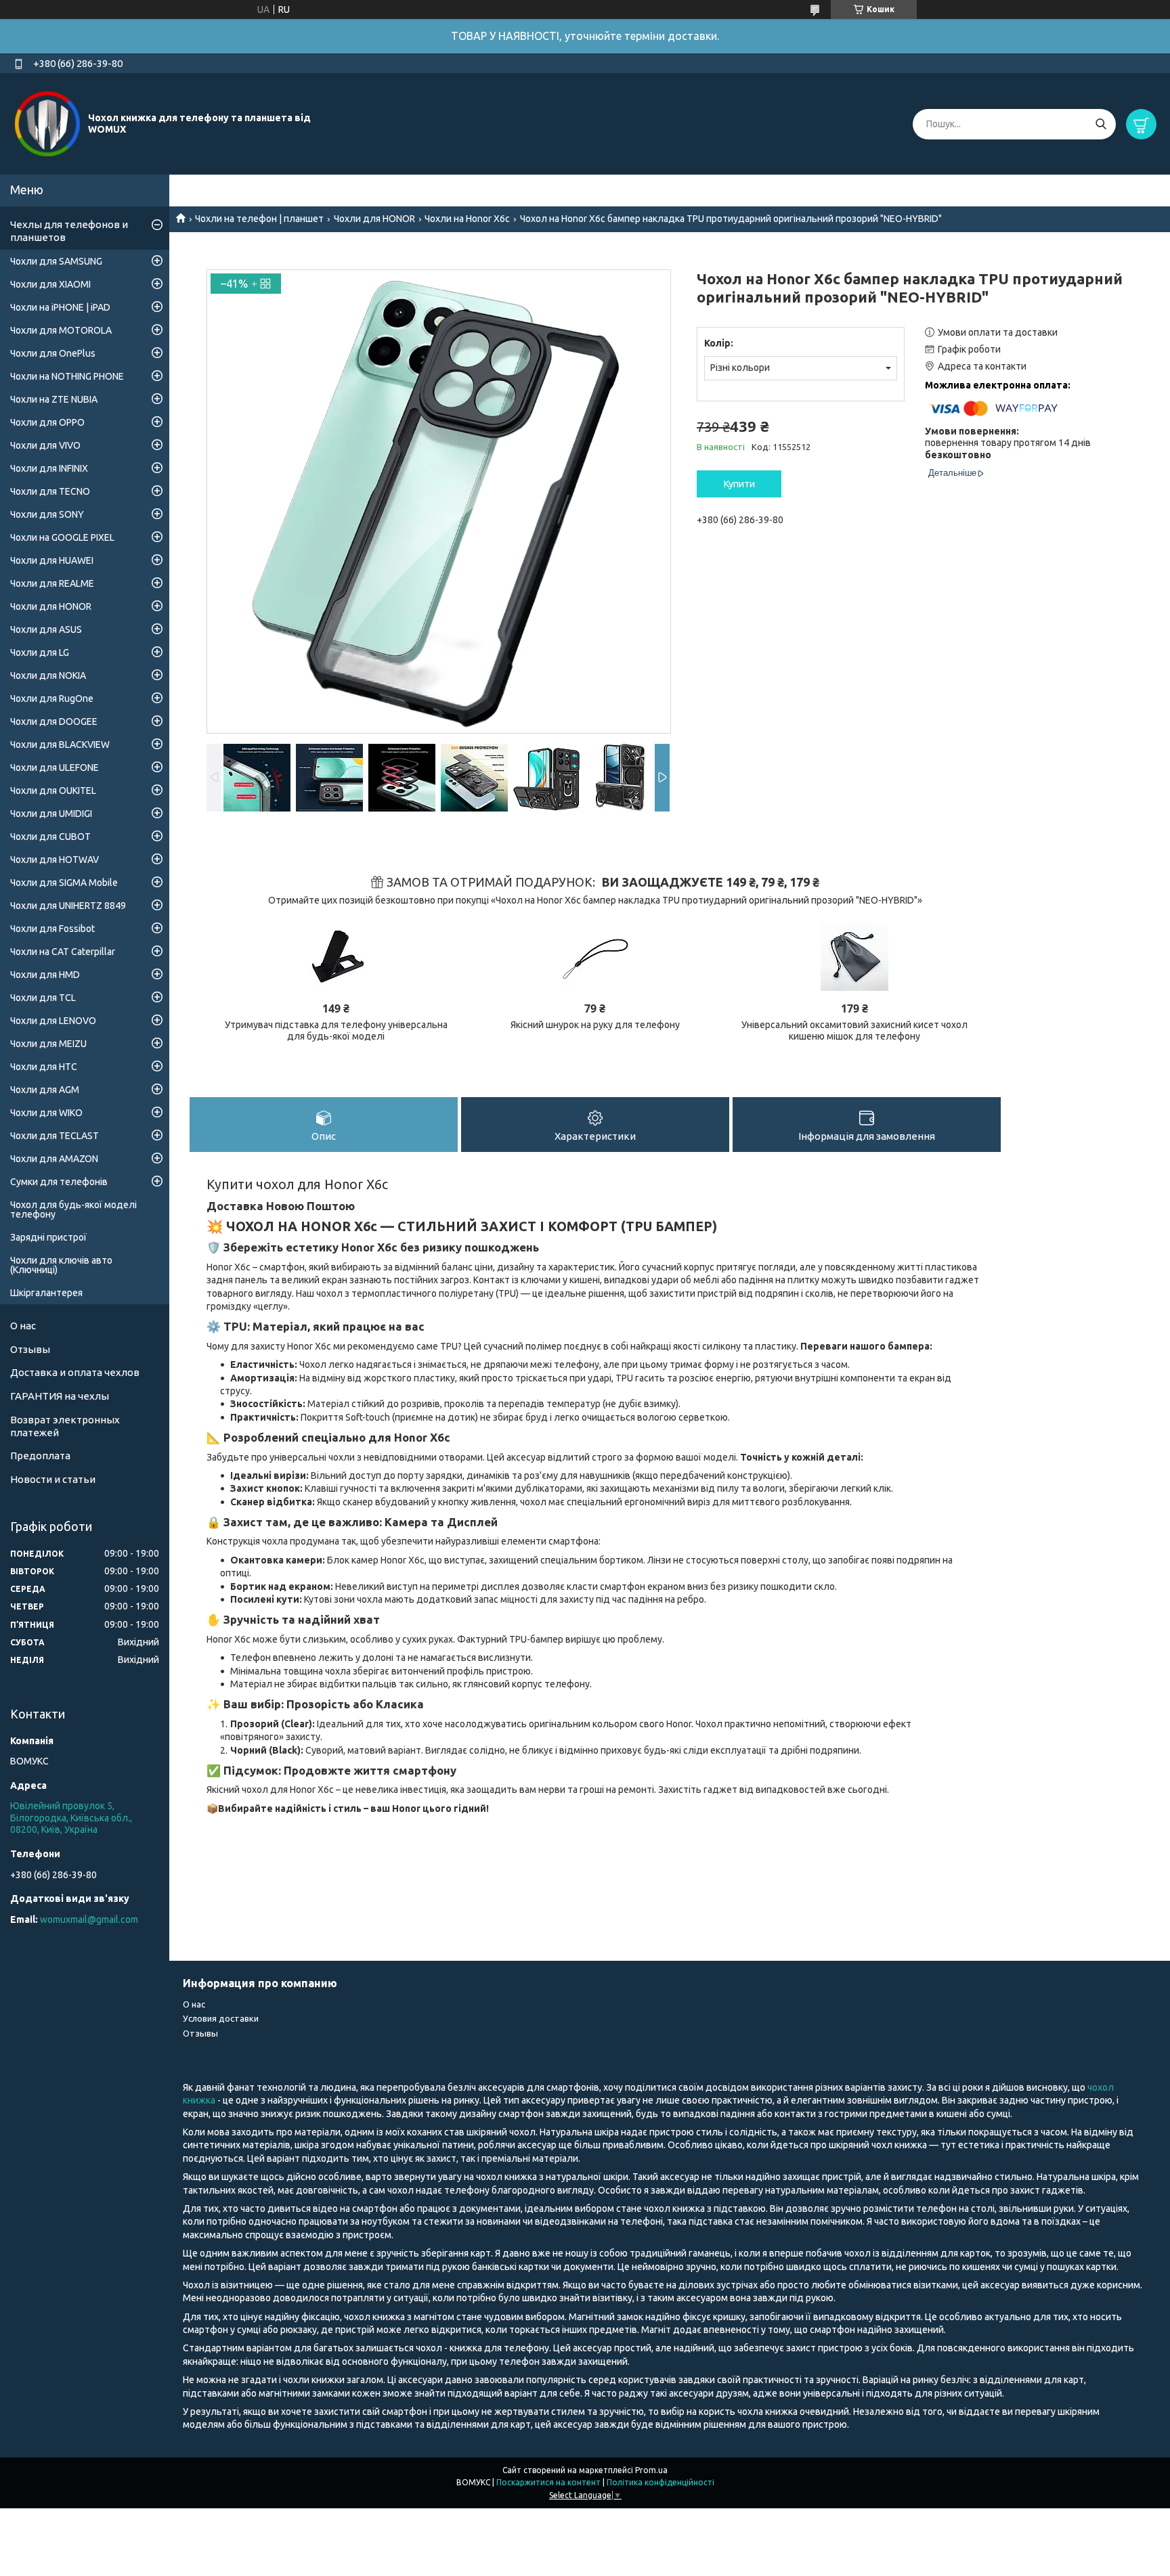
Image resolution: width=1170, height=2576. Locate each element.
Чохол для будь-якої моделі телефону (73, 1209)
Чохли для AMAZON (54, 1159)
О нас (23, 1326)
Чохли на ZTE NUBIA (54, 399)
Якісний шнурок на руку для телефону (595, 1025)
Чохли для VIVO (45, 445)
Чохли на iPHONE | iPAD (60, 307)
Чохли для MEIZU (48, 1044)
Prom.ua (651, 2470)
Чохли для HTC (44, 1067)
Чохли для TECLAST (55, 1136)
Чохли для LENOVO (53, 1021)
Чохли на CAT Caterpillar (63, 952)
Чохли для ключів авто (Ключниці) (61, 1265)
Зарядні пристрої (48, 1237)
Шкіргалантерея (46, 1293)
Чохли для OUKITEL (53, 791)
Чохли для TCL (43, 998)
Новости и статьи (53, 1479)
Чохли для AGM (45, 1090)
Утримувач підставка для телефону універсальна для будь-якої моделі (336, 1031)
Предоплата (40, 1456)
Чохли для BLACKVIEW (60, 745)
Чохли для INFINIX (49, 468)
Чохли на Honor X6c (467, 219)
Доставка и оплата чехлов (75, 1372)
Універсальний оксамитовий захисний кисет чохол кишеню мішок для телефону (854, 1031)
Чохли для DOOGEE (54, 721)
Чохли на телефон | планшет (259, 219)
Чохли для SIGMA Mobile (64, 883)
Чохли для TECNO (50, 491)
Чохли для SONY (47, 514)
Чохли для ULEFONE (55, 768)
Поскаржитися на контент (548, 2482)
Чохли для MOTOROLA (61, 330)
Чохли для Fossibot (52, 929)
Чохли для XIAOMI (50, 284)
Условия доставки (221, 2018)
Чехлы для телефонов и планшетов (69, 231)
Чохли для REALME (52, 583)
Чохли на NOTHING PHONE (67, 376)
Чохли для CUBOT (50, 837)
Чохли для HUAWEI (52, 560)
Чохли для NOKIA (48, 675)
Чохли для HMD (45, 975)
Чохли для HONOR (374, 219)
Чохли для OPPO (47, 422)
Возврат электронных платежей (65, 1426)
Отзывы (30, 1349)
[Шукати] (1101, 124)
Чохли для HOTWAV (55, 860)
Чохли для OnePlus (53, 353)
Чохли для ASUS (46, 629)
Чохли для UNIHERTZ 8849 (68, 906)
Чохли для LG (40, 652)
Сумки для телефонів (59, 1182)
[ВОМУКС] (47, 123)
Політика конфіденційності (660, 2482)
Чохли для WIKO (46, 1113)
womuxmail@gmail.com (89, 1919)
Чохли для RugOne (52, 698)
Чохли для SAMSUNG (56, 261)
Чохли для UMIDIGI (51, 814)
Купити (739, 484)
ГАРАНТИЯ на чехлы (60, 1396)
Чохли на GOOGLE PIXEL (62, 537)
